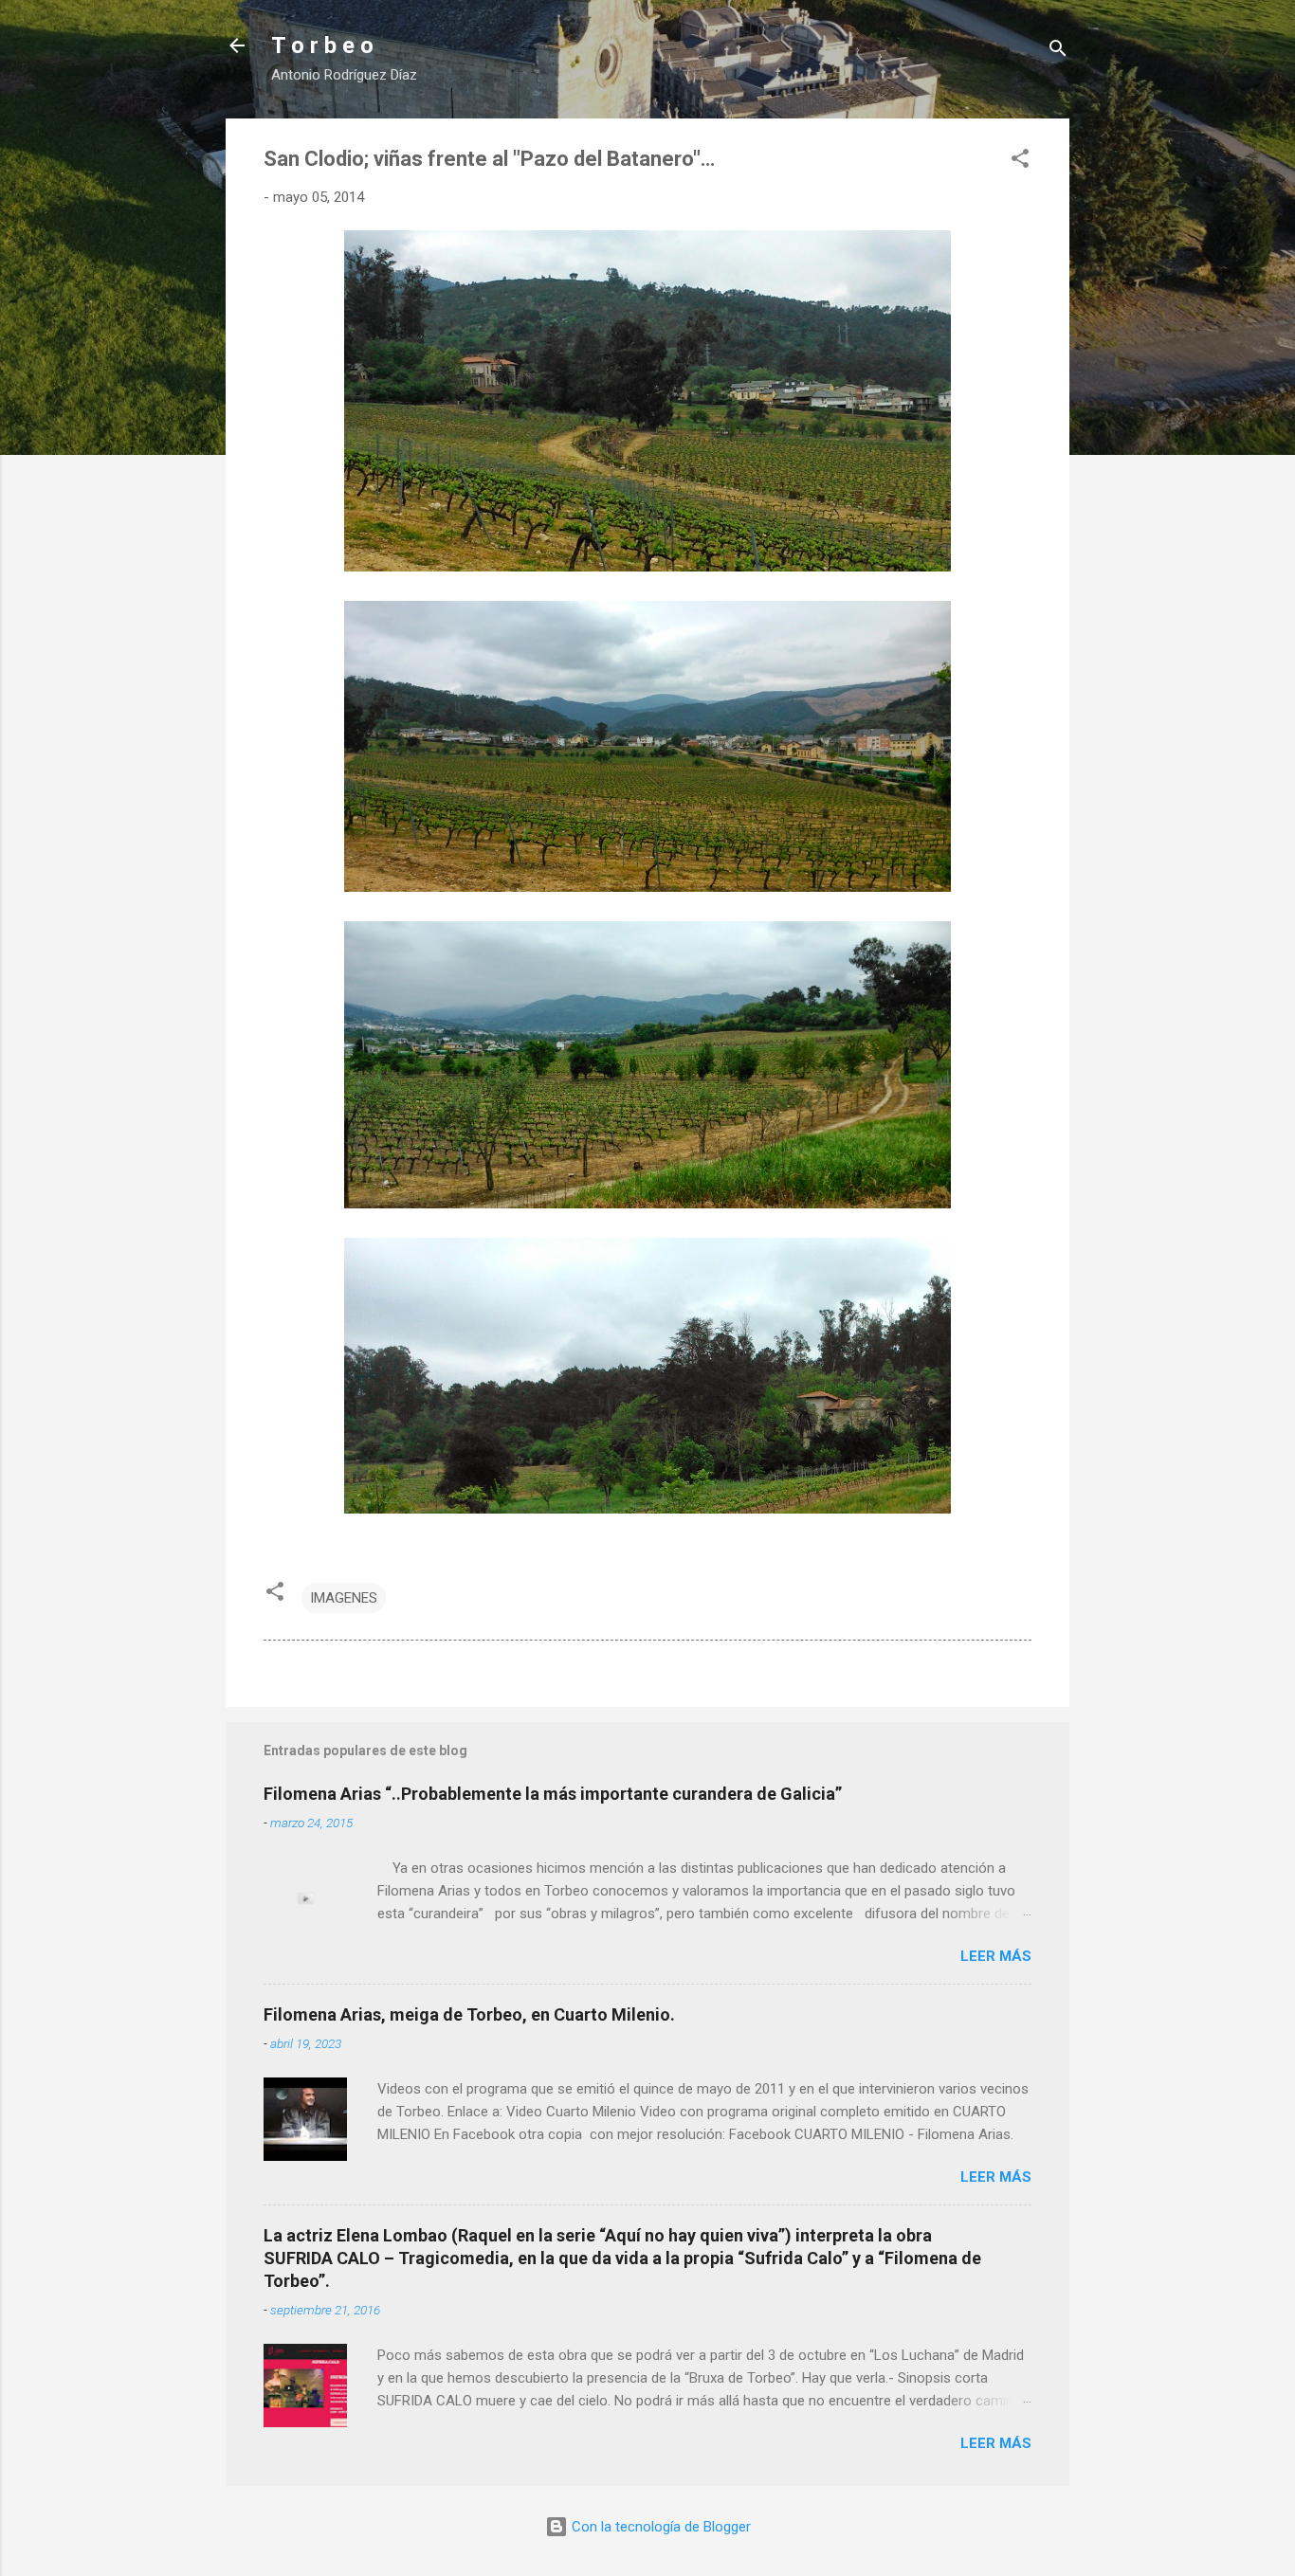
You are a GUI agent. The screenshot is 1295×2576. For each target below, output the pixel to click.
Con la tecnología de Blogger (659, 2527)
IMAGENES (344, 1598)
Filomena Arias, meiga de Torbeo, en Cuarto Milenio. (469, 2014)
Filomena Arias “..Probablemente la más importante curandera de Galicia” (553, 1794)
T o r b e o (322, 45)
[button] (1020, 162)
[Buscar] (1058, 52)
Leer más (996, 1956)
